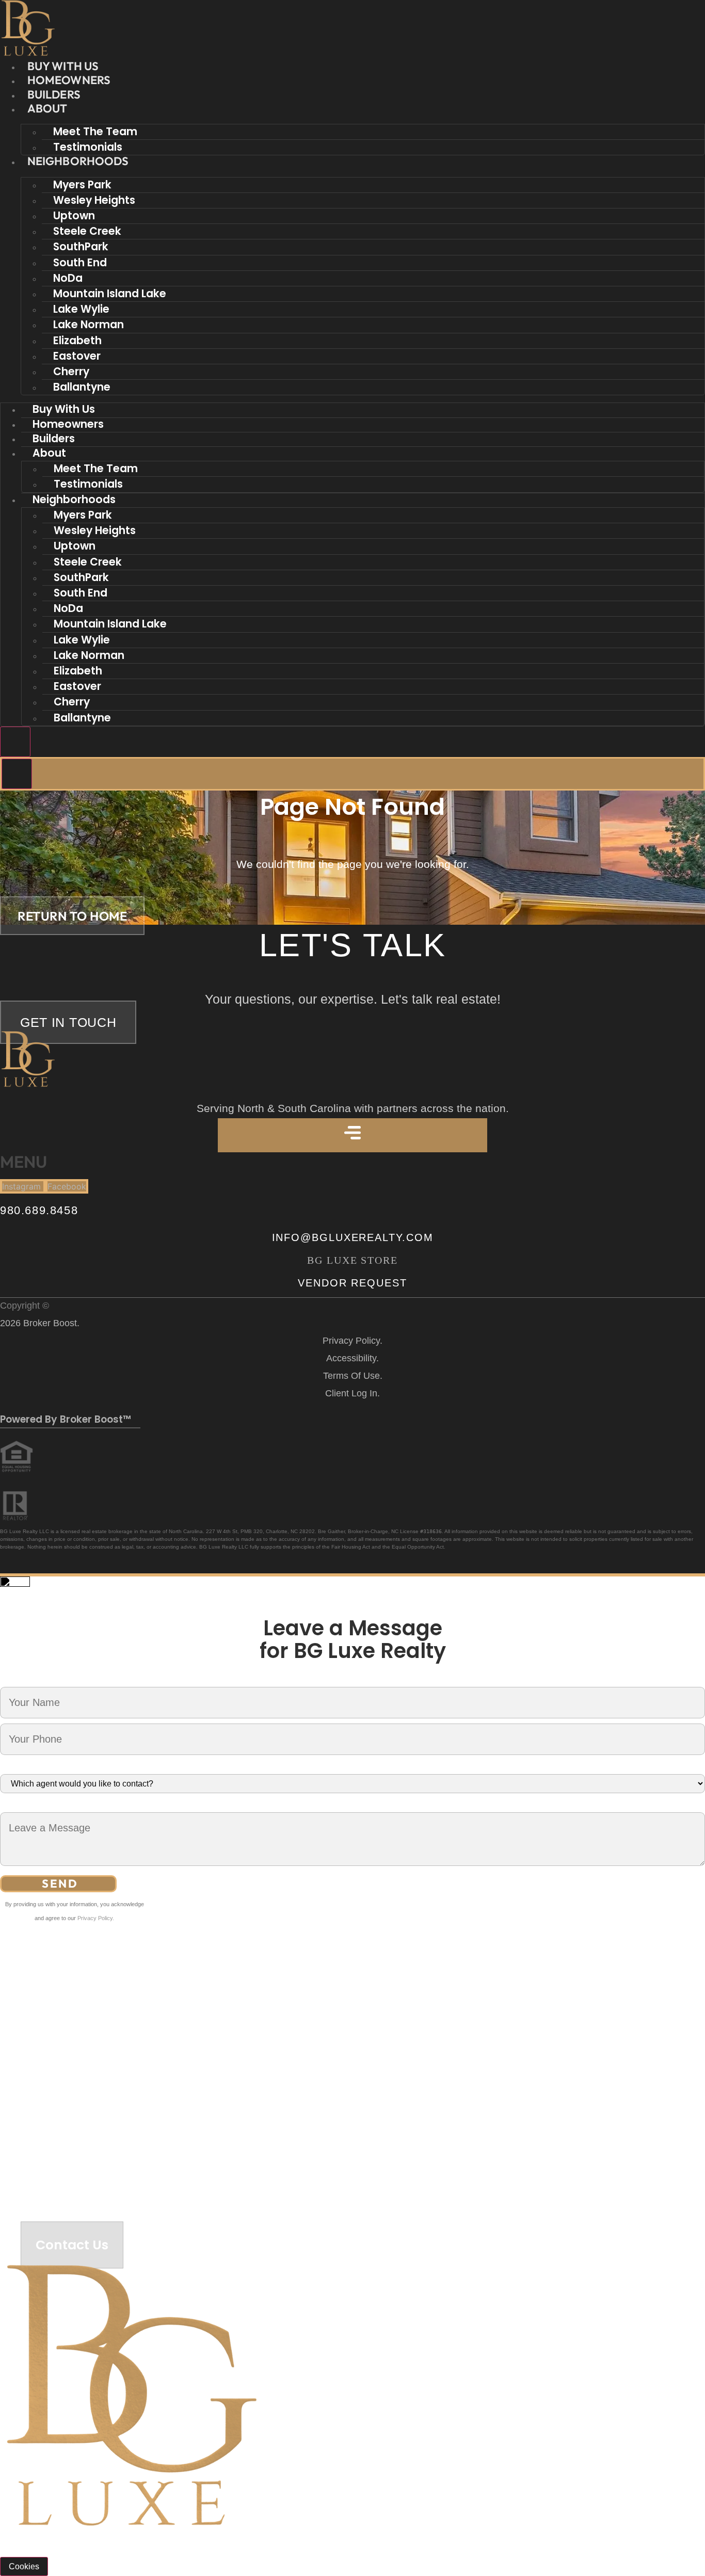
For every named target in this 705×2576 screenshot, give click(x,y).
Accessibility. (352, 1358)
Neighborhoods (78, 161)
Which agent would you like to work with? (75, 1767)
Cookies (24, 2566)
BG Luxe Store (352, 1260)
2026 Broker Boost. (40, 1323)
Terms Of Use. (353, 1376)
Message (17, 1806)
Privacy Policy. (352, 1341)
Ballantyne (82, 387)
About (47, 108)
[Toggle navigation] (15, 742)
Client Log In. (352, 1393)
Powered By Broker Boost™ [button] (66, 1419)
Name (11, 1680)
